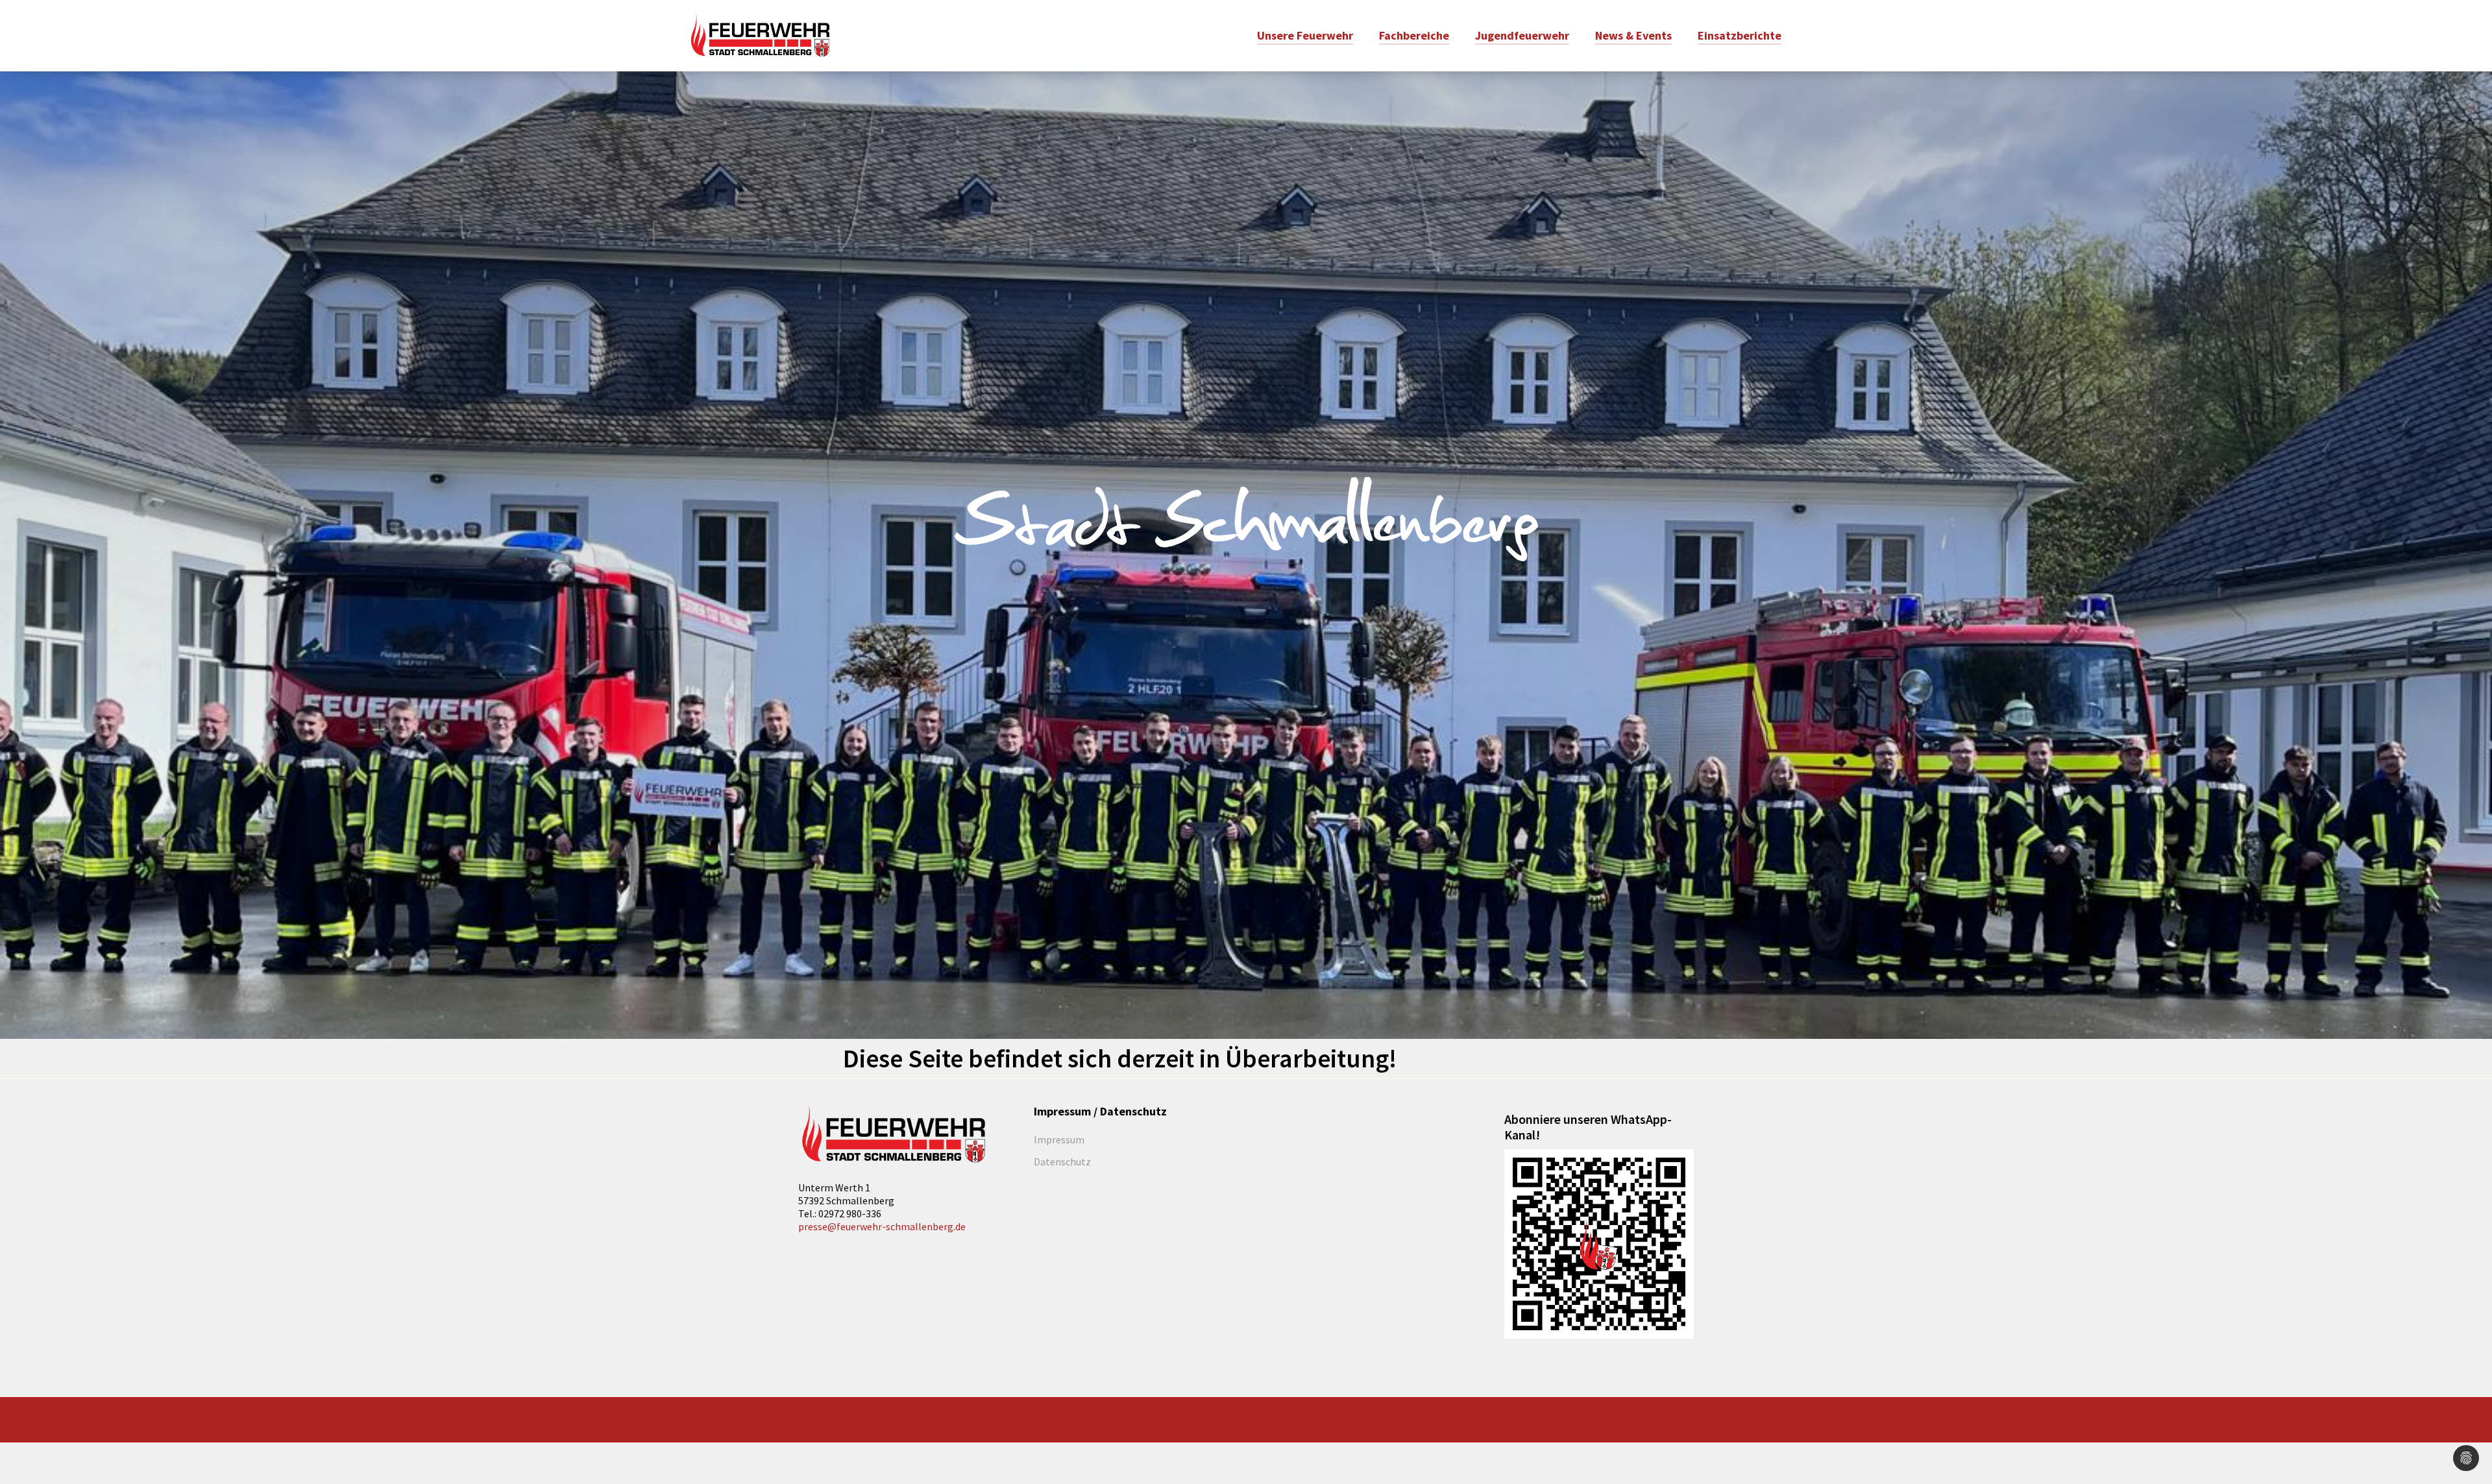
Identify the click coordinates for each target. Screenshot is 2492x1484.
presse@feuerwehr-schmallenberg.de (882, 1226)
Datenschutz (1062, 1162)
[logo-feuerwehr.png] (893, 1135)
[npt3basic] (760, 34)
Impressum (1059, 1139)
